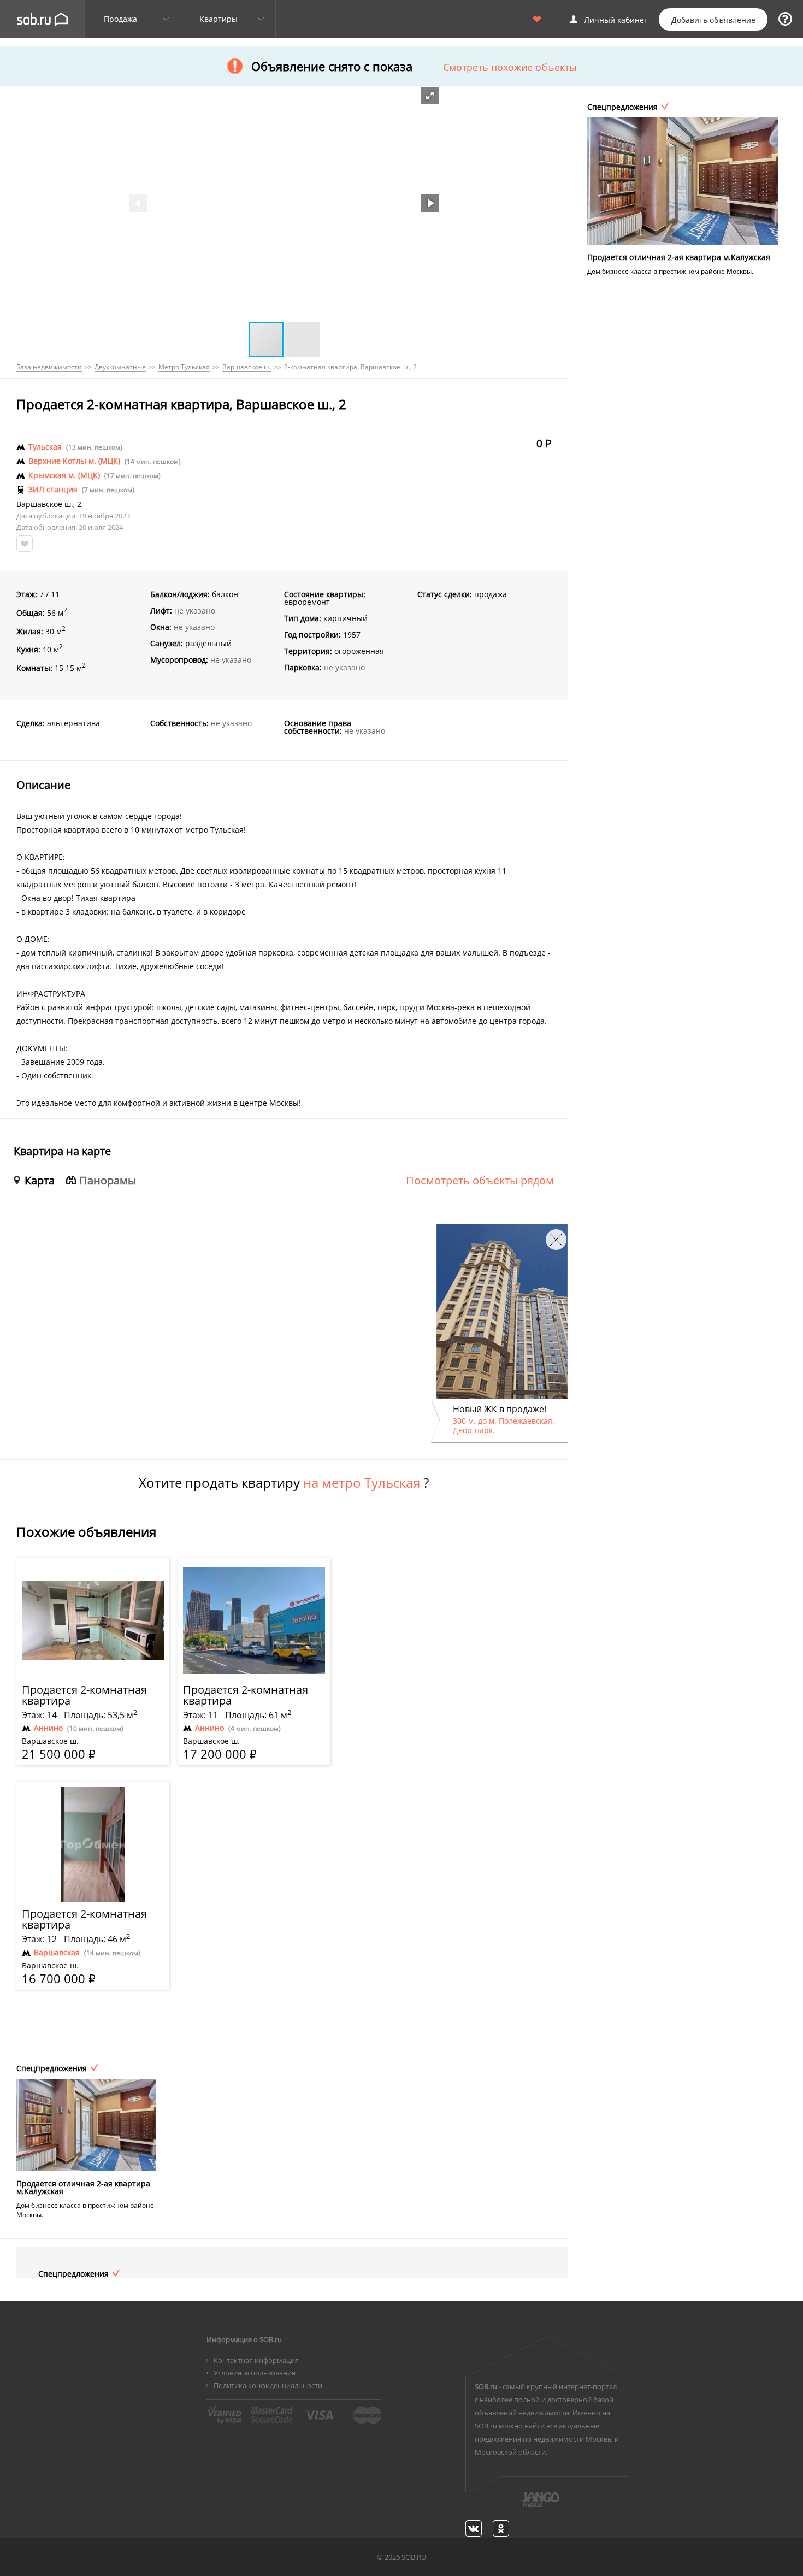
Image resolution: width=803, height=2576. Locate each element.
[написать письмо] (519, 2506)
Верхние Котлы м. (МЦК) (74, 461)
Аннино (48, 1728)
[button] (430, 96)
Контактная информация (256, 2360)
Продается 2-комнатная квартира (84, 1695)
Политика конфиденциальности (268, 2385)
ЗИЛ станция (53, 490)
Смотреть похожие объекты (510, 67)
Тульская (45, 447)
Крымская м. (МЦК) (64, 475)
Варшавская (57, 1953)
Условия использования (255, 2373)
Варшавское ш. (45, 504)
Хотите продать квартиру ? (284, 1483)
